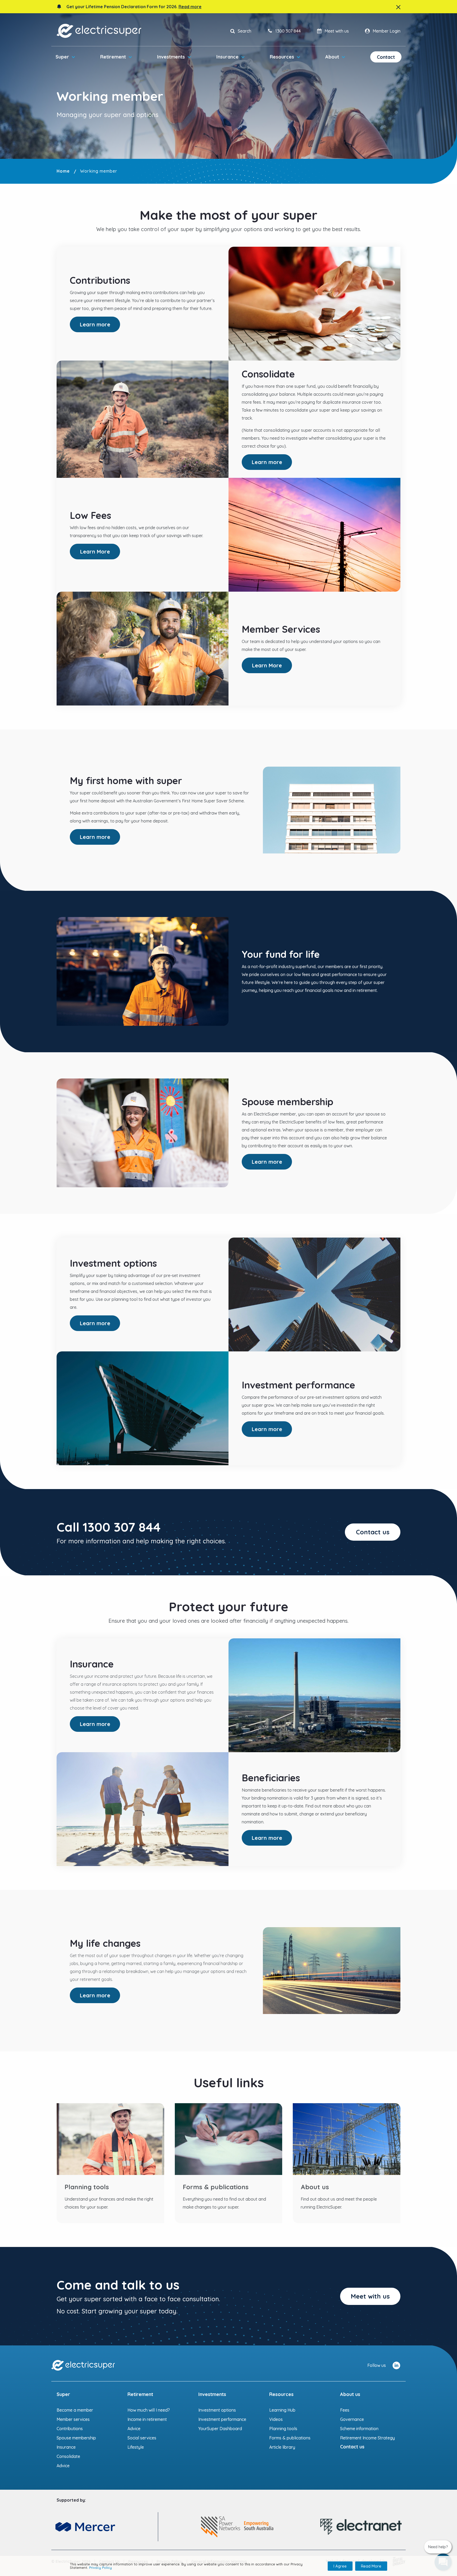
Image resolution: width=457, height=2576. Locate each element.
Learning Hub (282, 2410)
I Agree (340, 2566)
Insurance (227, 57)
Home (63, 171)
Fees (345, 2410)
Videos (276, 2419)
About (332, 57)
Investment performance (222, 2419)
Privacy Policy (100, 2568)
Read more (190, 7)
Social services (142, 2438)
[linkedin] (396, 2365)
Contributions (70, 2429)
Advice (63, 2466)
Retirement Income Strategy (367, 2438)
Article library (282, 2447)
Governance (352, 2419)
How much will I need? (149, 2410)
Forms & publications (290, 2438)
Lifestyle (136, 2447)
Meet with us (370, 2296)
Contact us (373, 1532)
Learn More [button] (95, 552)
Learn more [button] (95, 324)
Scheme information (359, 2429)
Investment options (217, 2410)
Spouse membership (76, 2438)
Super (62, 57)
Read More (371, 2566)
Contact (386, 57)
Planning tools (283, 2429)
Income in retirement (147, 2419)
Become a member (75, 2410)
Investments (171, 57)
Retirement (113, 57)
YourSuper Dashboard (220, 2429)
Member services (73, 2419)
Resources (282, 57)
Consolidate (68, 2456)
